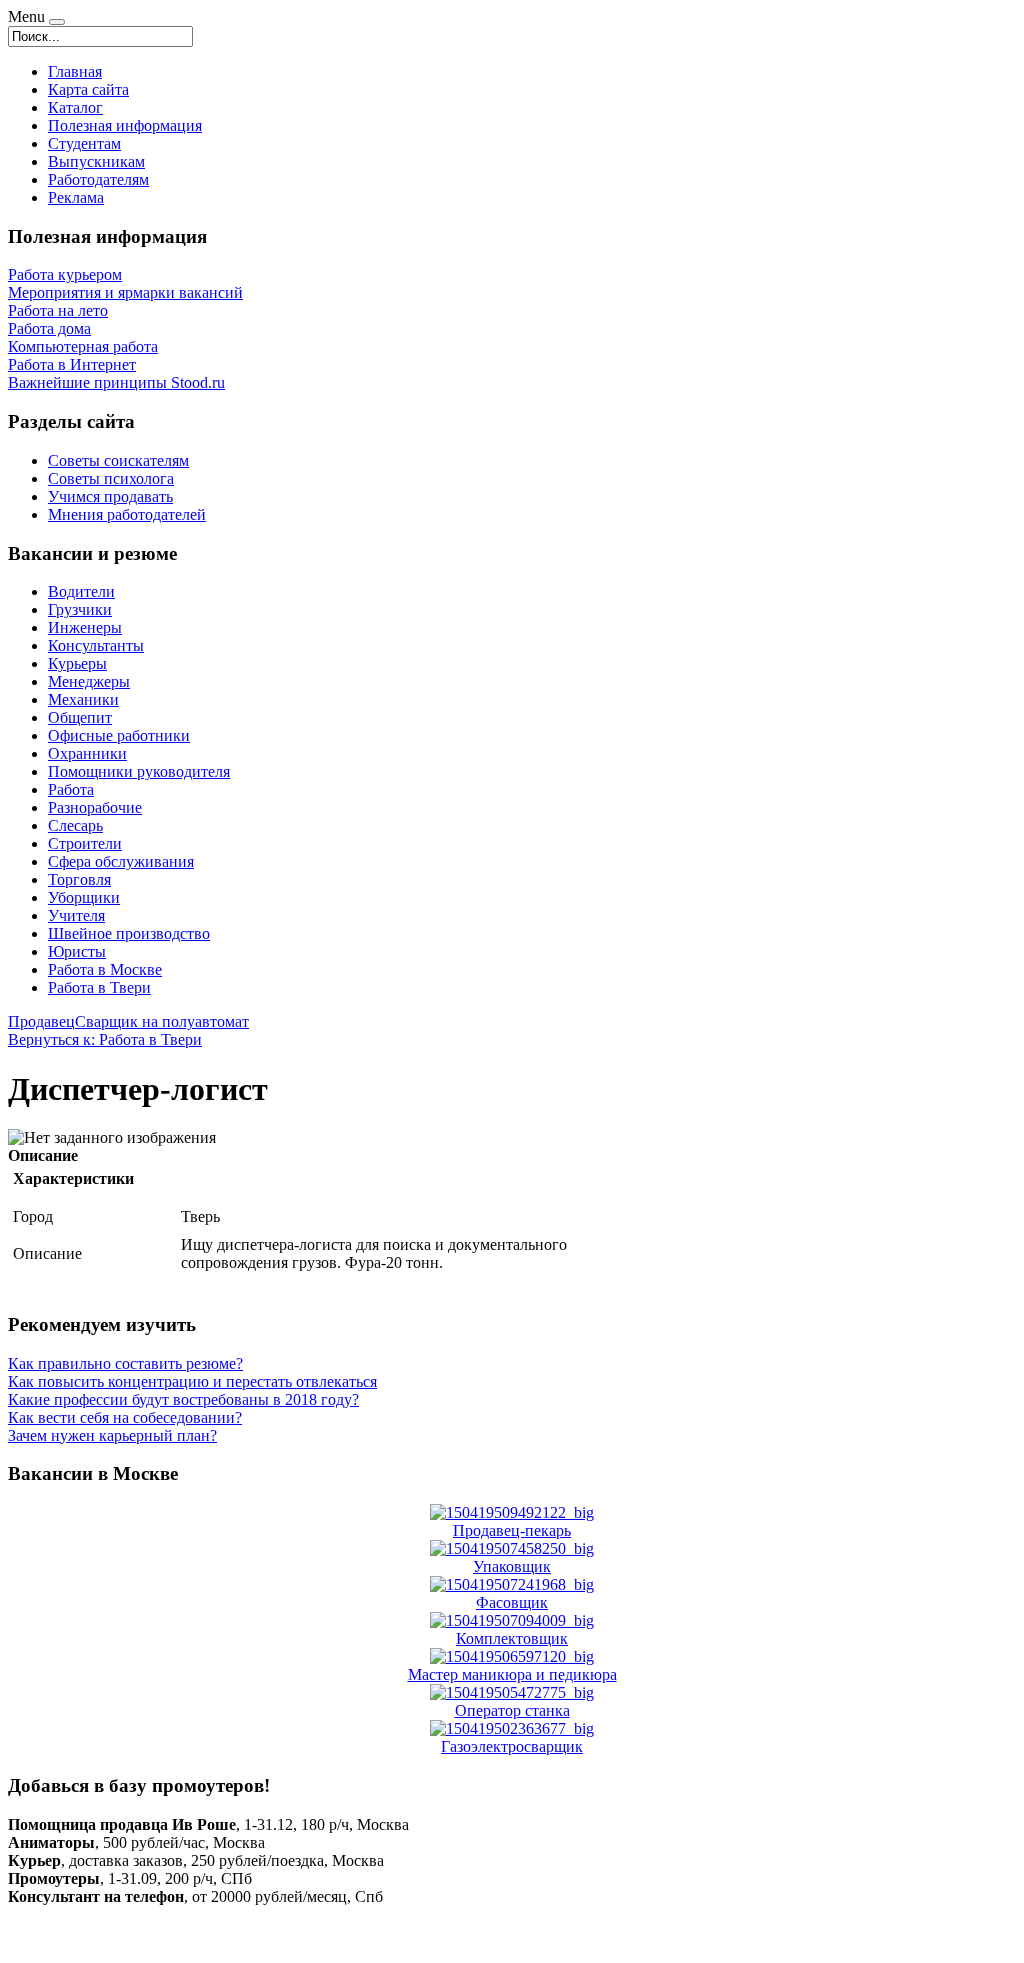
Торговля (79, 879)
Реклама (76, 197)
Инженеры (85, 627)
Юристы (77, 951)
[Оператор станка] (512, 1692)
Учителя (76, 915)
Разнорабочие (95, 807)
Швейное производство (129, 933)
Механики (83, 699)
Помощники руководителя (139, 771)
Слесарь (75, 825)
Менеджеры (89, 681)
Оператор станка (512, 1710)
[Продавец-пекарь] (512, 1512)
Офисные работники (119, 735)
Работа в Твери (99, 987)
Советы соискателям (118, 460)
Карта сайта (88, 89)
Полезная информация (125, 125)
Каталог (75, 107)
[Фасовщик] (512, 1584)
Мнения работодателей (127, 514)
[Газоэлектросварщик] (512, 1728)
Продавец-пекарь (512, 1530)
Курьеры (77, 663)
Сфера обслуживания (121, 861)
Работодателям (98, 179)
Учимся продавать (110, 496)
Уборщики (84, 897)
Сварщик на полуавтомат (162, 1021)
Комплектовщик (512, 1638)
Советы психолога (111, 478)
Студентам (84, 143)
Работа (71, 789)
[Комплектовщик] (512, 1620)
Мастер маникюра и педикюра (512, 1674)
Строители (85, 843)
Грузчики (80, 609)
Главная (75, 71)
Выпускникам (96, 161)
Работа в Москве (105, 969)
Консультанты (96, 645)
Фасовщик (512, 1602)
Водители (81, 591)
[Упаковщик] (512, 1548)
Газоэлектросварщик (512, 1746)
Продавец (41, 1021)
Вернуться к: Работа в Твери (105, 1039)
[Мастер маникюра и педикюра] (512, 1656)
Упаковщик (512, 1566)
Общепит (80, 717)
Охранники (87, 753)
